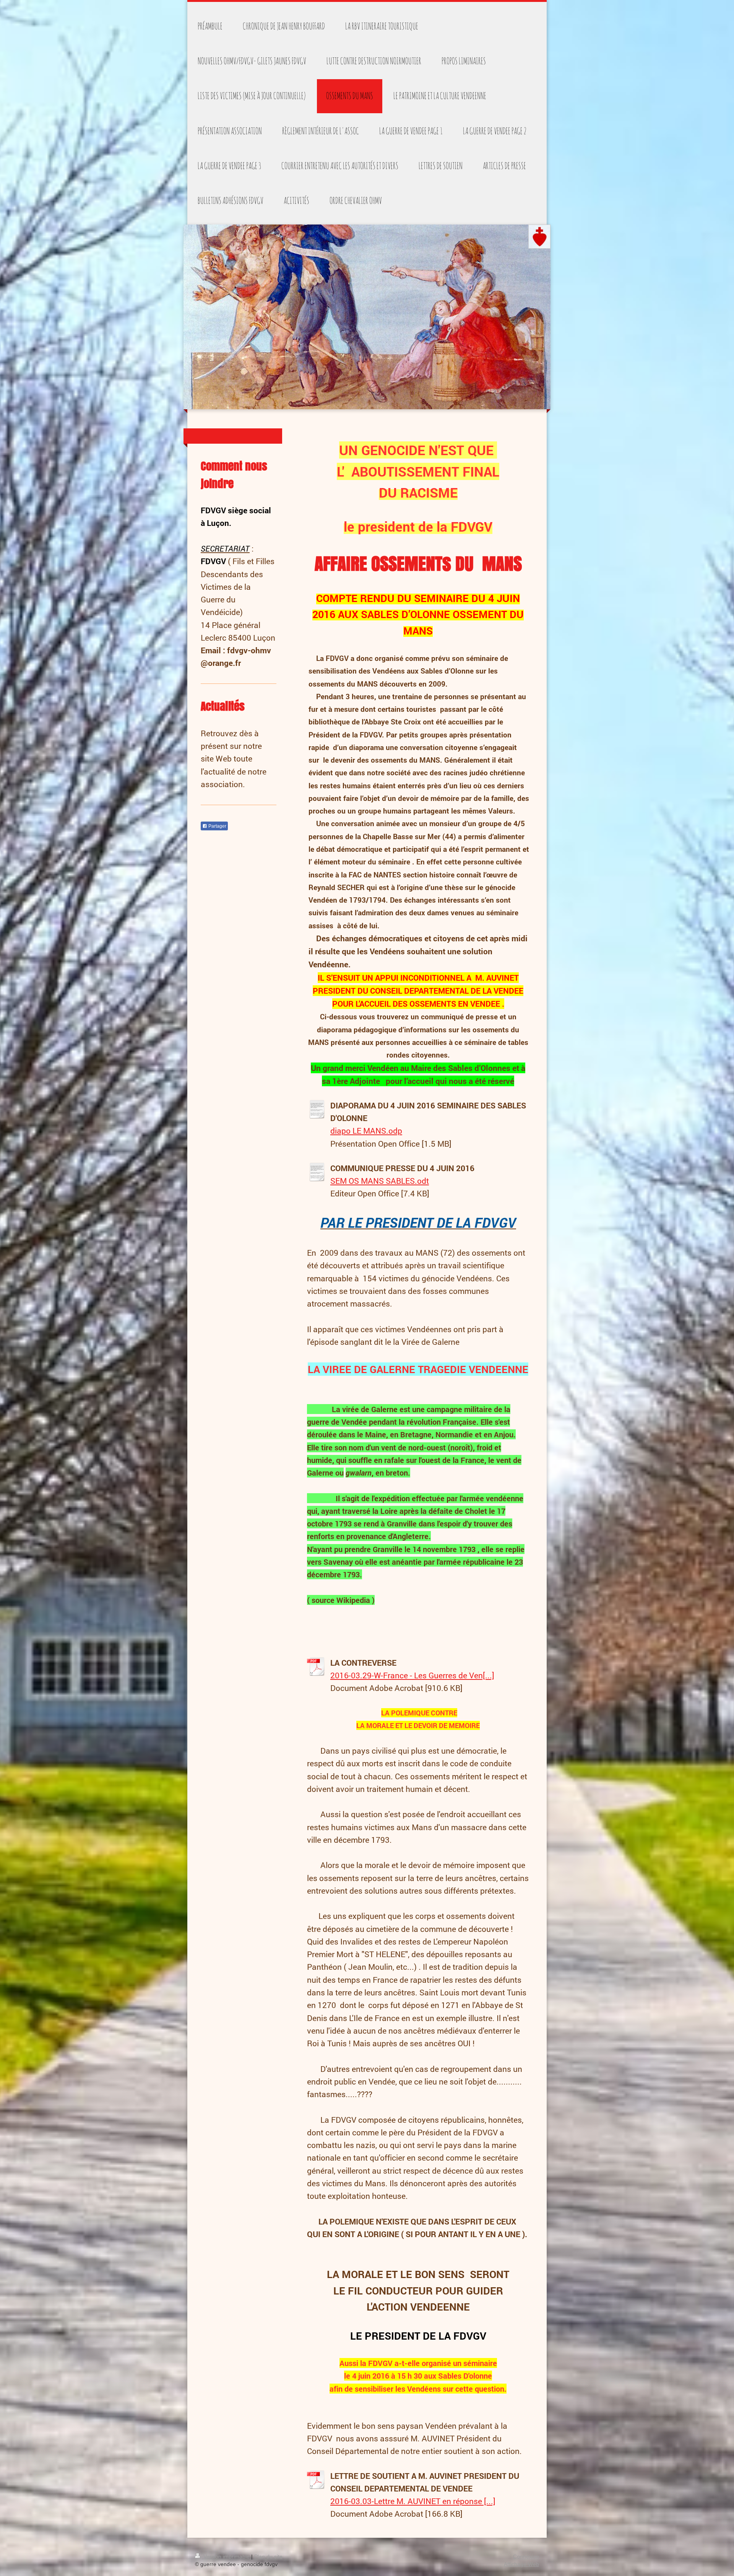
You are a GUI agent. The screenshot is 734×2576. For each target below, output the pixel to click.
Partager (217, 826)
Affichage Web (521, 2564)
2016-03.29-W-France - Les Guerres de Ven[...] (412, 1675)
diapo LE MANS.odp (366, 1131)
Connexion (526, 2556)
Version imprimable (227, 2556)
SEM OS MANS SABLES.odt (380, 1181)
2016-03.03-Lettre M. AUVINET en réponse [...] (413, 2501)
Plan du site (268, 2556)
